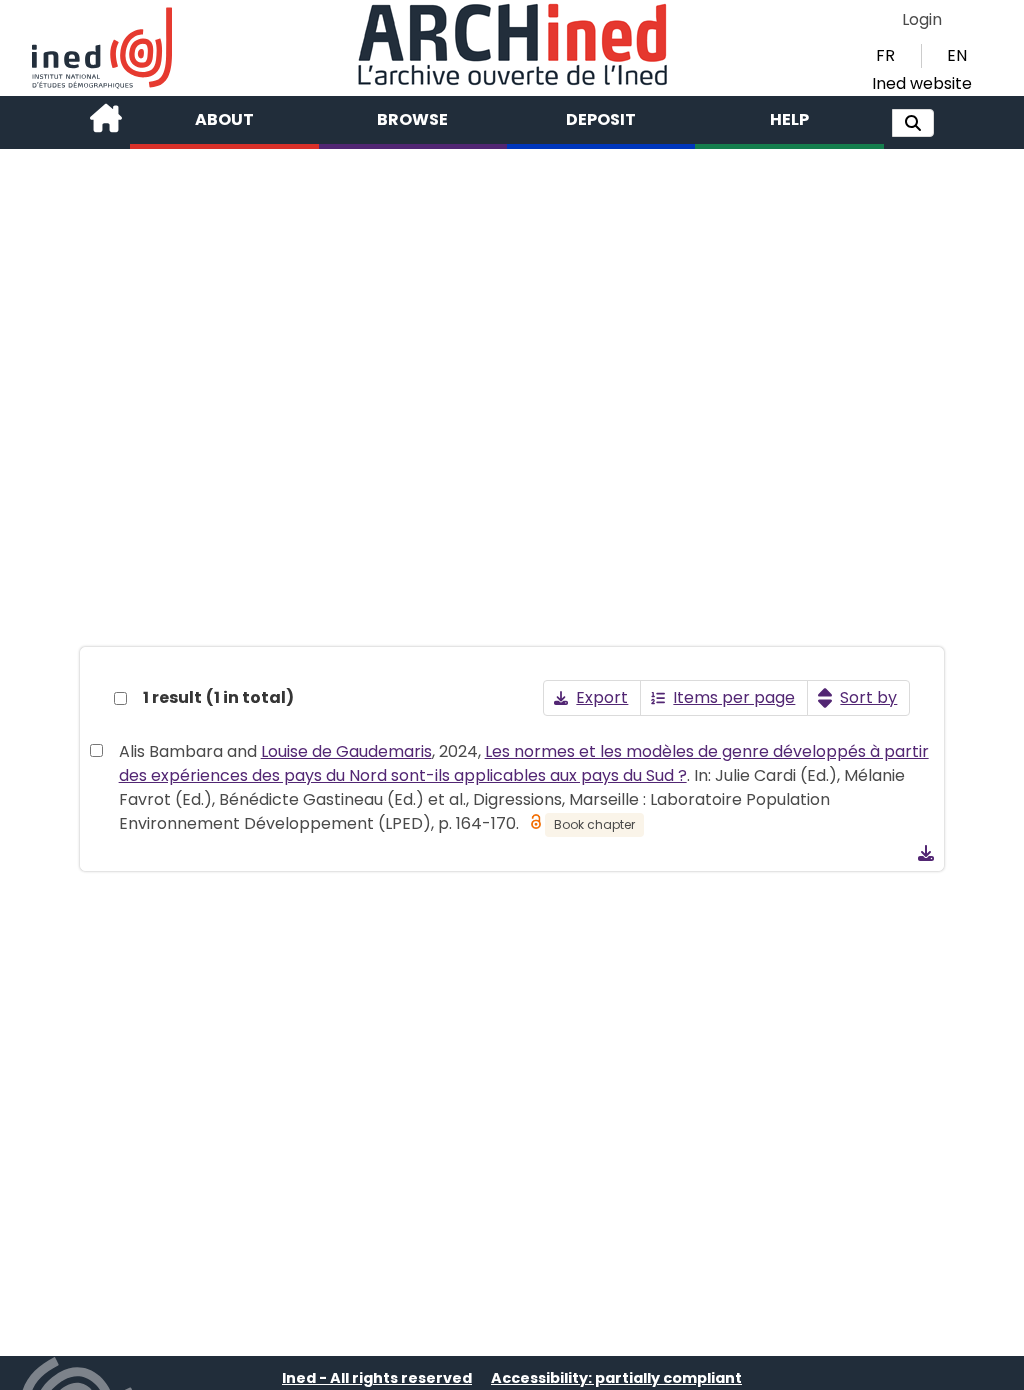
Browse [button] (412, 119)
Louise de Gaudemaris (346, 751)
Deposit (601, 119)
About (224, 119)
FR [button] (885, 55)
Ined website (922, 83)
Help (789, 119)
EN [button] (957, 55)
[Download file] (926, 853)
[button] (913, 123)
